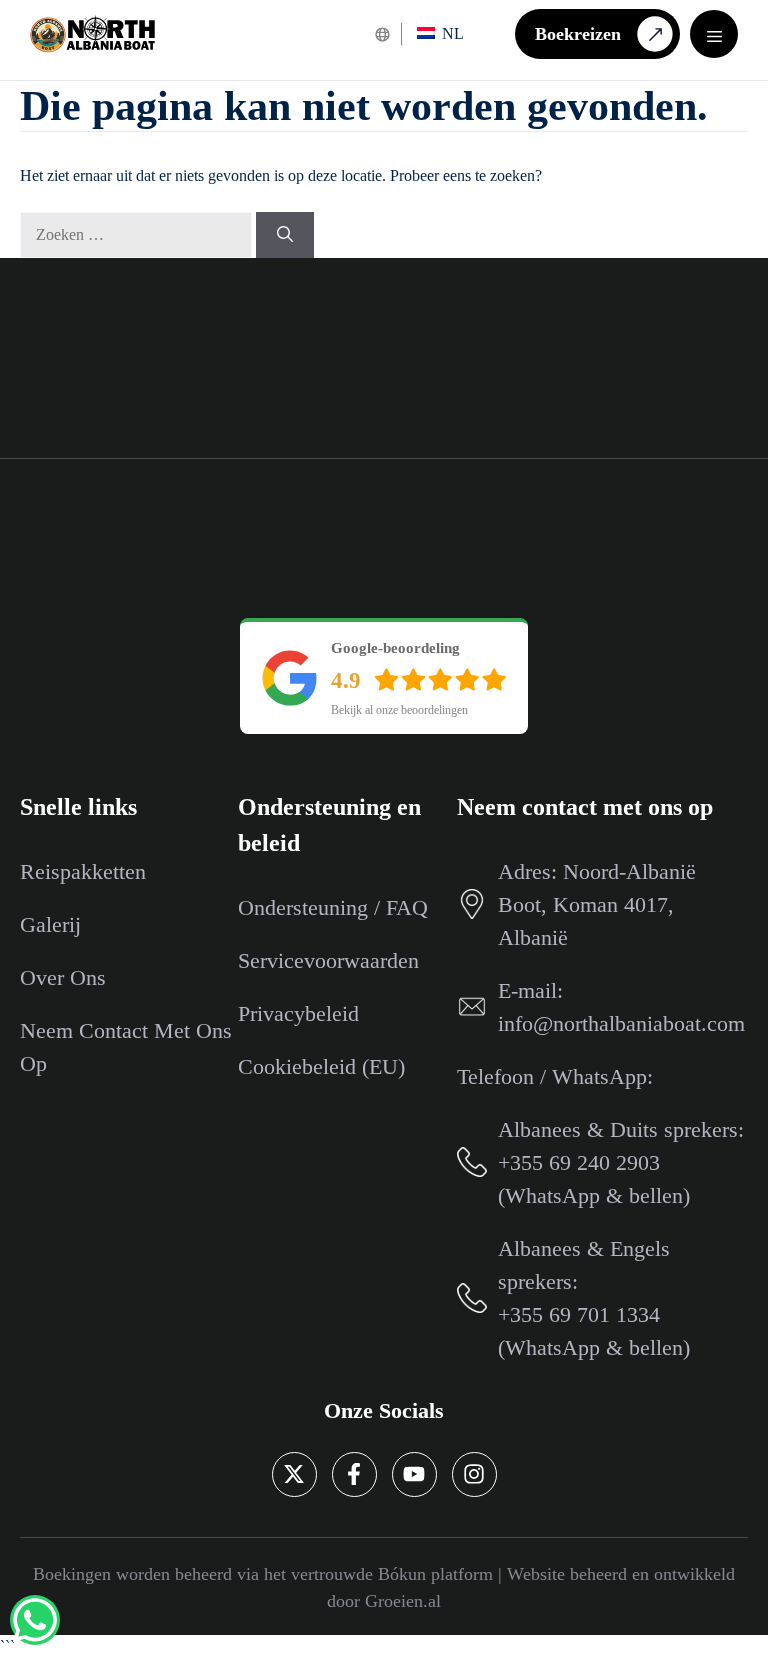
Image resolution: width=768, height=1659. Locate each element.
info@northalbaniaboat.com (621, 1023)
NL (451, 33)
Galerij (50, 924)
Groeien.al (403, 1601)
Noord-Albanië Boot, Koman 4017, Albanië (597, 904)
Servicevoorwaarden (328, 960)
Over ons (63, 977)
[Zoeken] (285, 235)
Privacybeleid (298, 1013)
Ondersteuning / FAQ (333, 907)
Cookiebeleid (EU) (321, 1066)
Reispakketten (83, 871)
